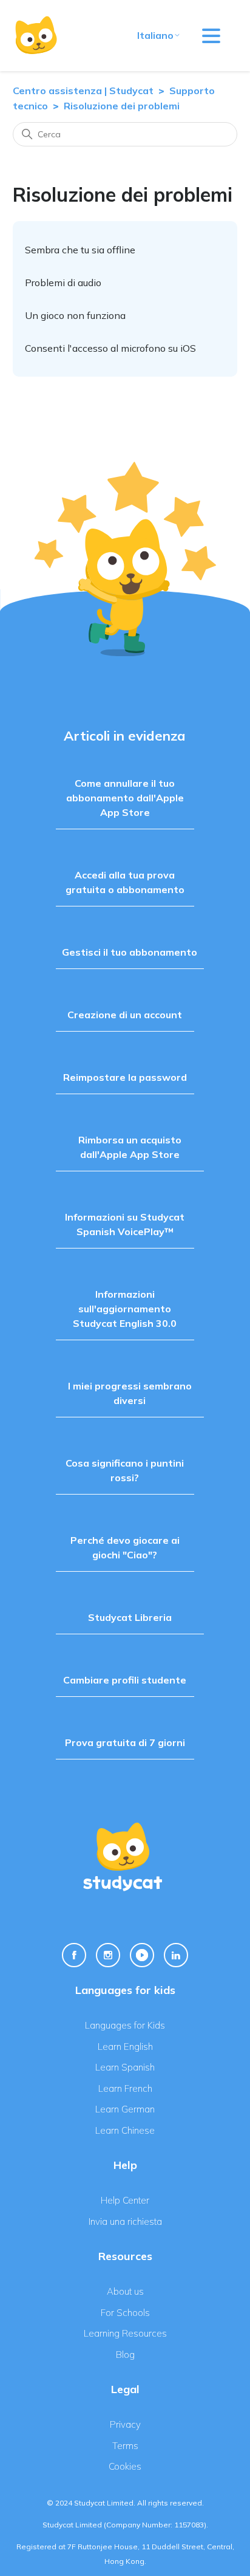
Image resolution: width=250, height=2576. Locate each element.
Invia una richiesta (125, 2221)
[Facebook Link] (74, 1955)
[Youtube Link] (142, 1955)
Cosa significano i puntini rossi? (125, 1470)
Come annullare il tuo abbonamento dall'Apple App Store (125, 798)
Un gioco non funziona (75, 315)
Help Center (125, 2200)
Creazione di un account (125, 1015)
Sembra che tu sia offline (80, 250)
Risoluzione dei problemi (122, 106)
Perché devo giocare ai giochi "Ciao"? (125, 1547)
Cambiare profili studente (125, 1680)
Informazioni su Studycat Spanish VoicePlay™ (125, 1224)
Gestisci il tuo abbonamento (130, 952)
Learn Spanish (125, 2067)
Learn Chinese (125, 2130)
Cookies (125, 2466)
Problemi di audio (63, 283)
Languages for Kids (125, 2025)
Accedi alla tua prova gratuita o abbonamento (125, 882)
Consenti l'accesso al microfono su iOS (110, 348)
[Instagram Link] (108, 1955)
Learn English (125, 2047)
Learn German (125, 2109)
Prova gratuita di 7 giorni (125, 1742)
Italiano (155, 35)
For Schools (125, 2313)
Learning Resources (125, 2333)
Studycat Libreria (130, 1617)
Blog (125, 2355)
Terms (125, 2446)
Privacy (125, 2424)
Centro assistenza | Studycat (83, 91)
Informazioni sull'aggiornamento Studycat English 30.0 (125, 1309)
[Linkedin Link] (176, 1955)
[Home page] (36, 36)
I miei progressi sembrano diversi (130, 1393)
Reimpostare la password (125, 1077)
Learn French (125, 2088)
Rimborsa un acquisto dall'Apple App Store (130, 1147)
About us (125, 2291)
